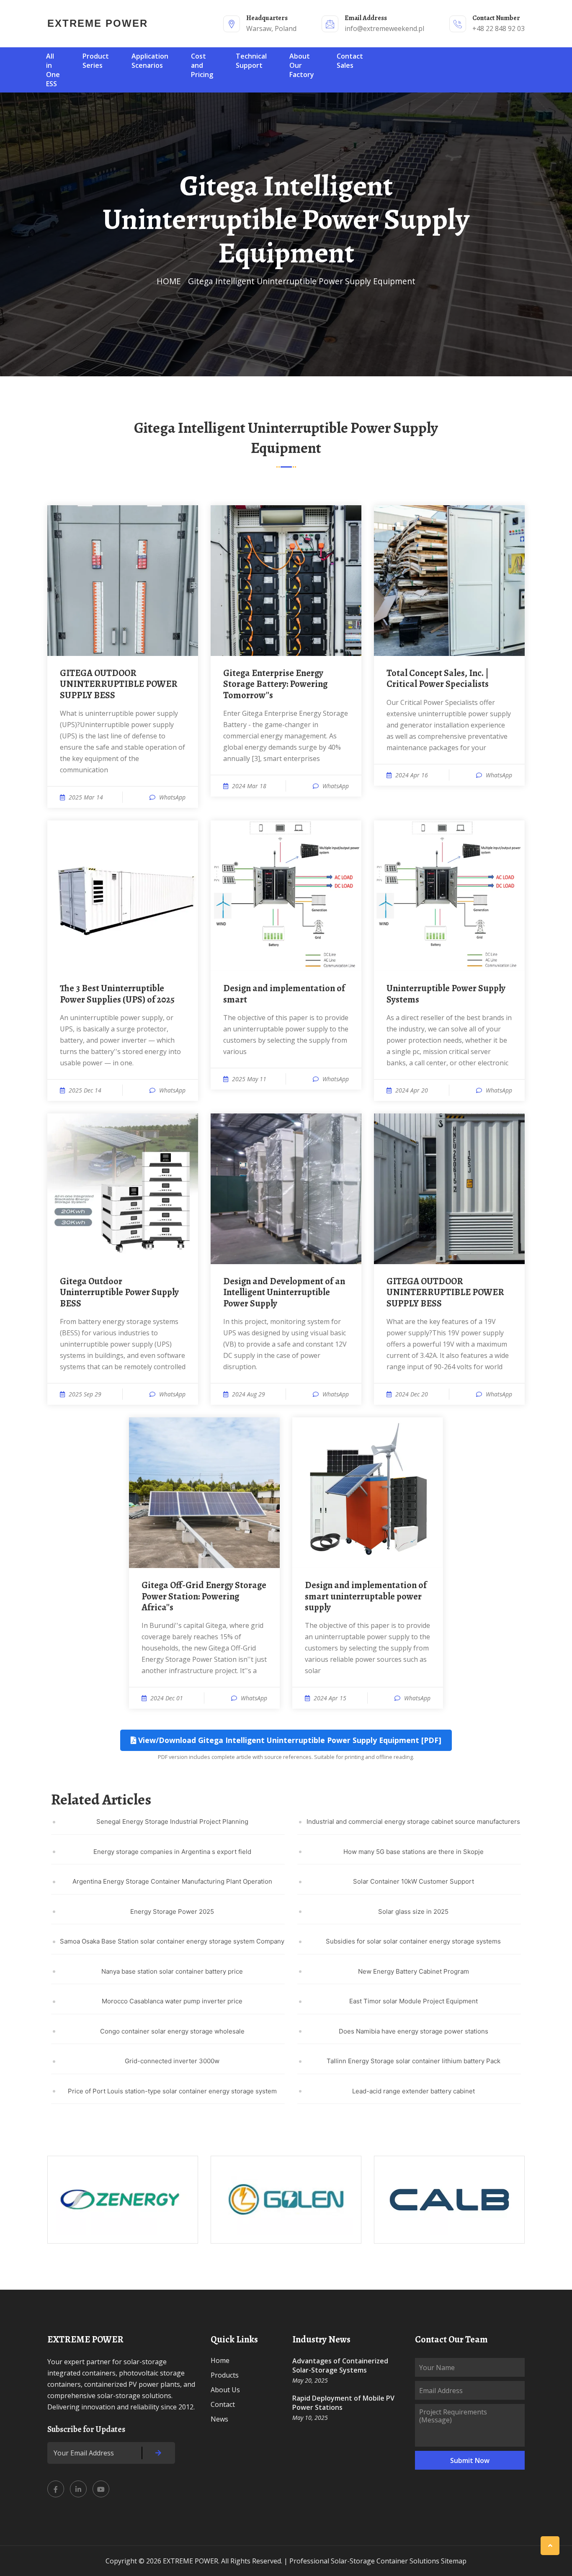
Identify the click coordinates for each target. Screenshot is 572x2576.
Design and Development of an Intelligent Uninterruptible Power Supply (284, 1292)
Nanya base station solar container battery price (172, 1971)
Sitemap (454, 2561)
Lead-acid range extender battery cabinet (414, 2091)
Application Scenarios (150, 61)
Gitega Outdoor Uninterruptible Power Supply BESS (119, 1292)
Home (220, 2360)
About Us (225, 2390)
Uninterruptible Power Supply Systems (446, 994)
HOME (169, 281)
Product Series (96, 61)
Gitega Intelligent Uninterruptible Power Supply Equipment (302, 281)
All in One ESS (53, 70)
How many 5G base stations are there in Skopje (414, 1852)
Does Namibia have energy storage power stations (414, 2031)
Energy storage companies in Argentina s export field (172, 1852)
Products (225, 2375)
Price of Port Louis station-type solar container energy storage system (172, 2091)
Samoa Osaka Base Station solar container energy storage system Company (172, 1941)
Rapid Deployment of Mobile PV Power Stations (343, 2403)
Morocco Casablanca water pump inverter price (172, 2001)
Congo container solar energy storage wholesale (172, 2031)
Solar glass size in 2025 (413, 1911)
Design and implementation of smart (284, 994)
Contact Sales (350, 61)
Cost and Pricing (202, 65)
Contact (223, 2404)
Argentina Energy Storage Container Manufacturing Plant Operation (172, 1881)
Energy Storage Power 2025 (172, 1911)
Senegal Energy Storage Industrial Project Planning (172, 1821)
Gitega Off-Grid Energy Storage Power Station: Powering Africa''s (204, 1596)
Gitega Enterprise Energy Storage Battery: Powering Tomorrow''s (275, 684)
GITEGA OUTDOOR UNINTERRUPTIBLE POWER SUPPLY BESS (119, 684)
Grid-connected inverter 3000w (172, 2061)
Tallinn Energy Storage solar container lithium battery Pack (414, 2061)
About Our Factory (302, 65)
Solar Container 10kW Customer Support (414, 1881)
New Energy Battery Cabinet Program (414, 1971)
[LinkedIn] (78, 2489)
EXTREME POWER (98, 23)
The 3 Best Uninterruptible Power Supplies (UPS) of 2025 (117, 994)
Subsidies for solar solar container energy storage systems (413, 1941)
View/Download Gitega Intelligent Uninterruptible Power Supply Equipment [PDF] (289, 1740)
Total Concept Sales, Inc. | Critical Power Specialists (438, 679)
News (219, 2419)
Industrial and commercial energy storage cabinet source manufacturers (413, 1821)
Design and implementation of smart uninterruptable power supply (366, 1596)
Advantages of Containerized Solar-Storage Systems (340, 2365)
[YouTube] (101, 2489)
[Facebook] (56, 2489)
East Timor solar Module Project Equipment (414, 2001)
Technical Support (251, 61)
